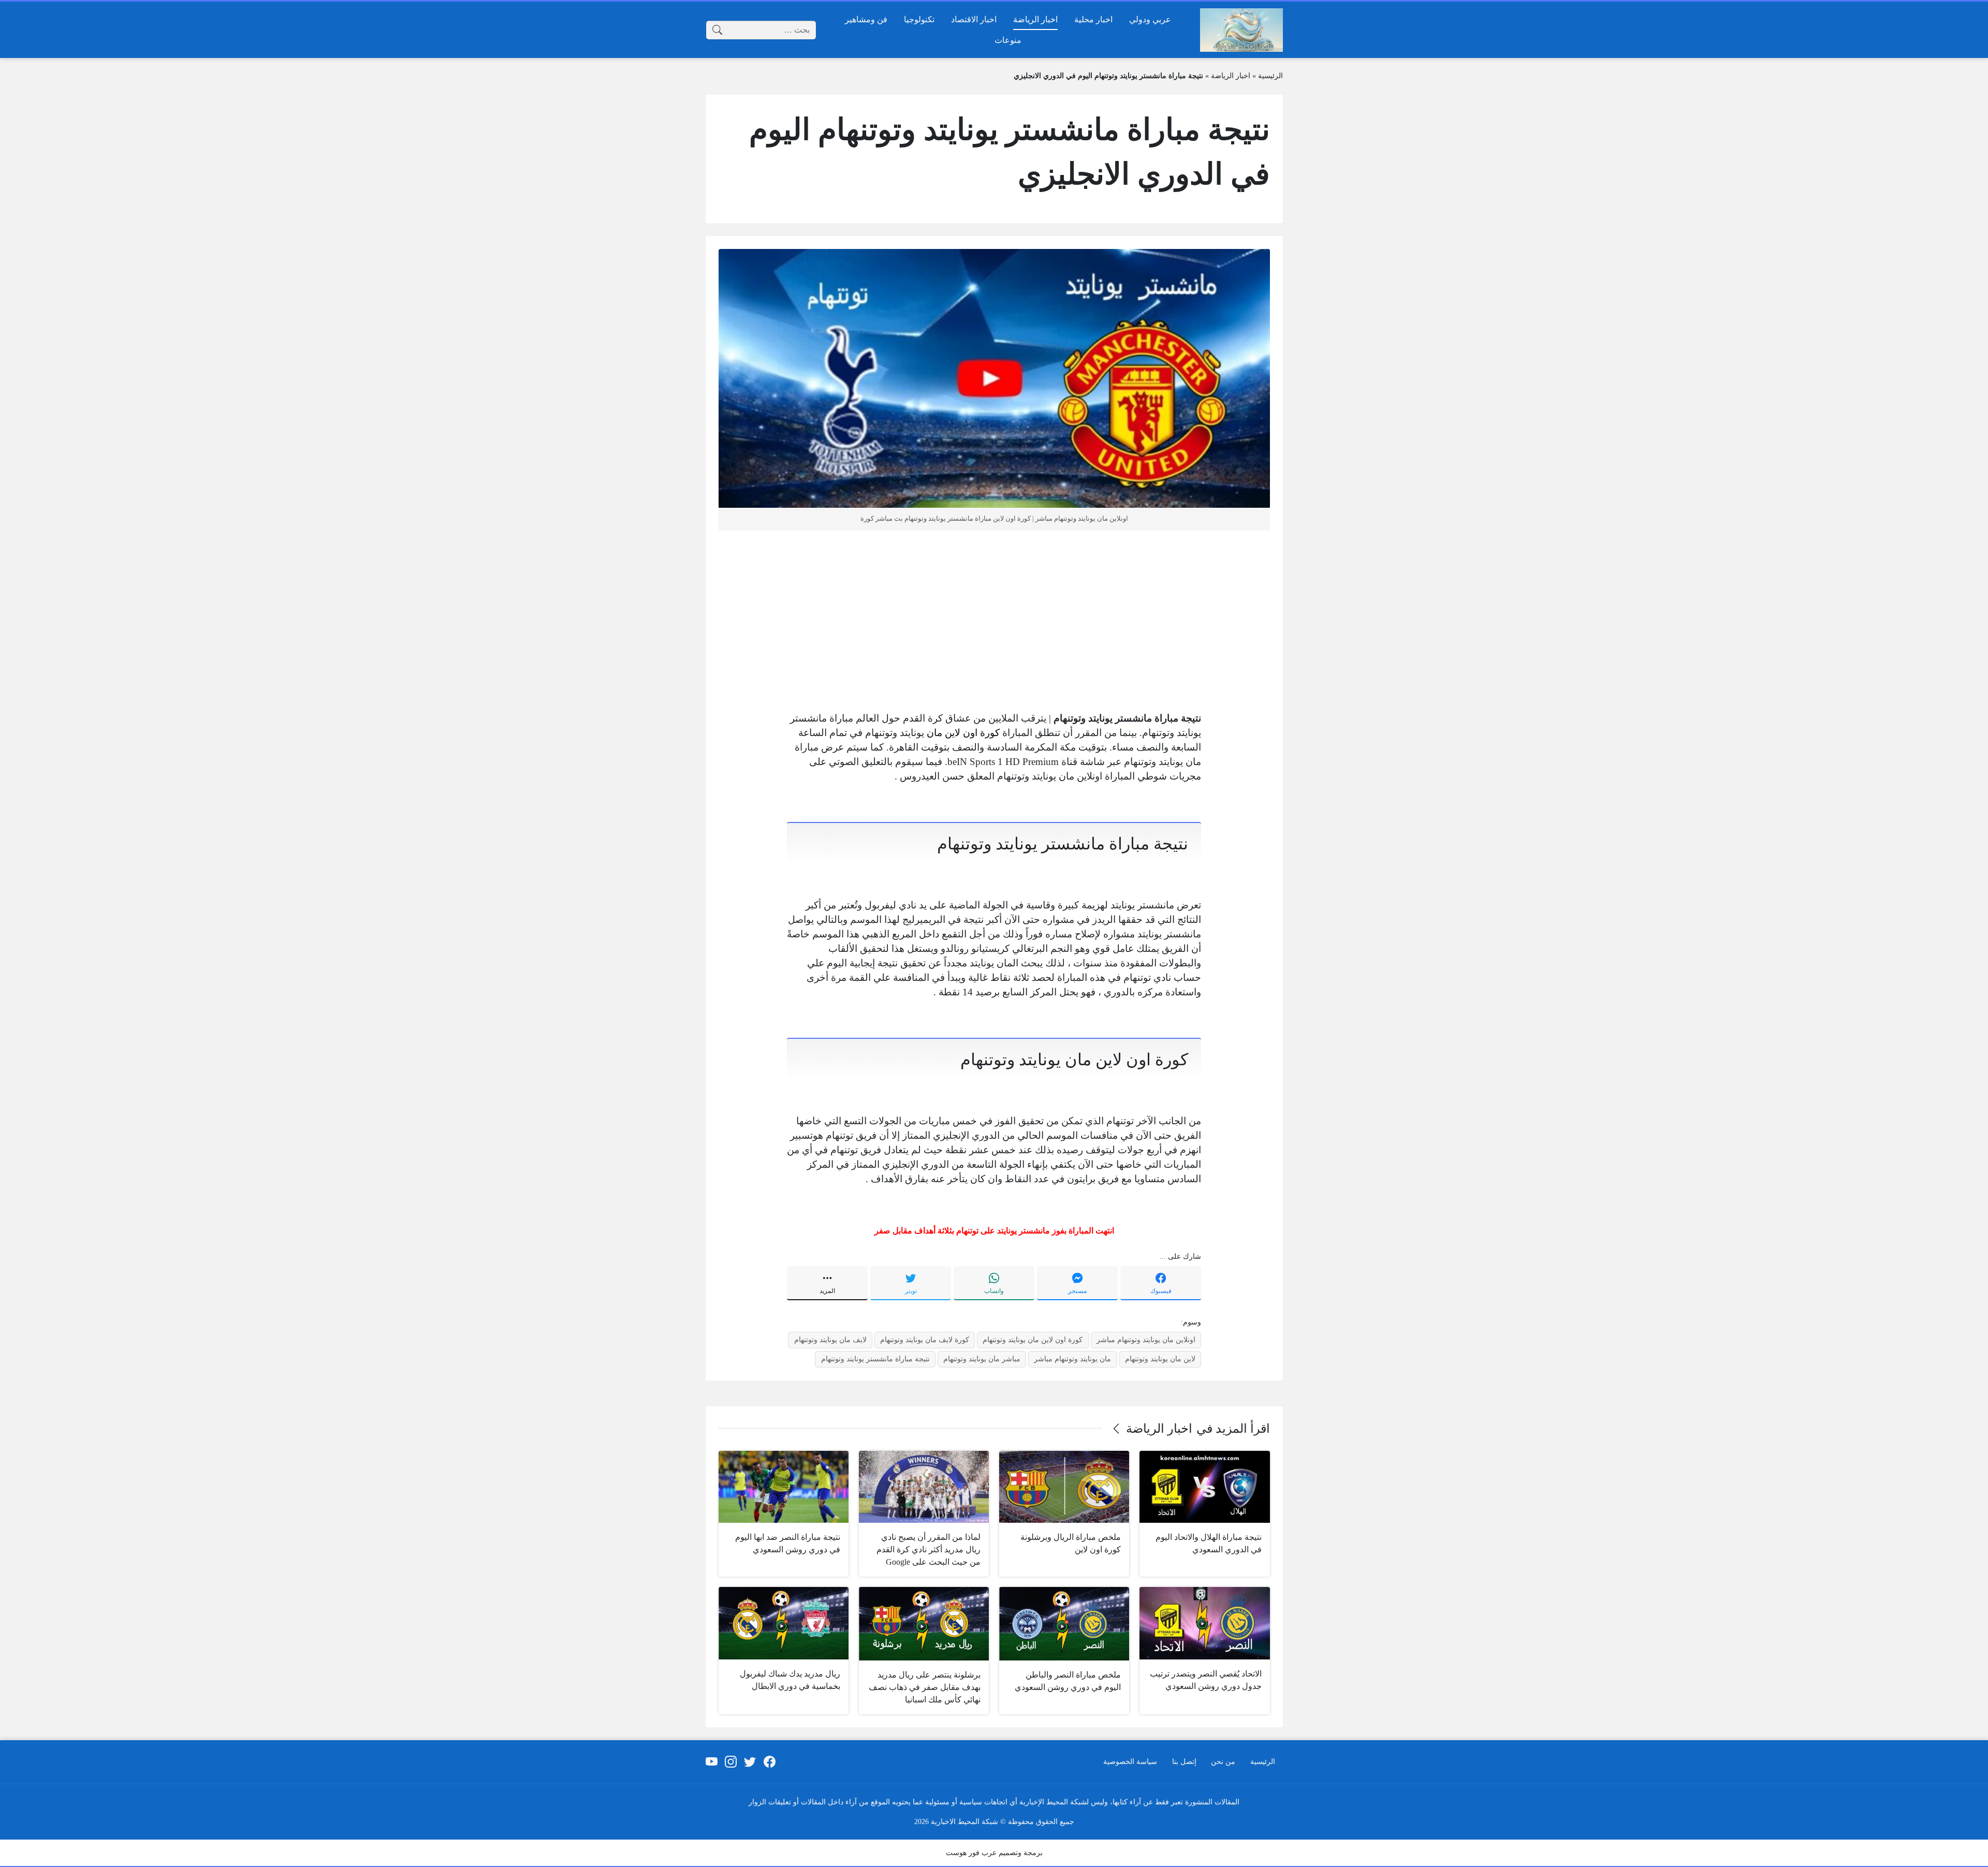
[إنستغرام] (731, 1762)
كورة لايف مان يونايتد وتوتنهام (925, 1340)
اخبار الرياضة (1231, 76)
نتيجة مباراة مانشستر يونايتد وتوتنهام (875, 1359)
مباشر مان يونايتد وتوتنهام (982, 1359)
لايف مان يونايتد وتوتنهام (830, 1340)
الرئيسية (1270, 76)
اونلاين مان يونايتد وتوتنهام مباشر (1146, 1340)
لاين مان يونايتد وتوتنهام (1160, 1359)
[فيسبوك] (769, 1762)
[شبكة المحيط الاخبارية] (1241, 30)
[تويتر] (750, 1762)
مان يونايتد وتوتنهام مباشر (1072, 1359)
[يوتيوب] (711, 1762)
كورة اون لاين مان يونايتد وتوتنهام (1033, 1340)
